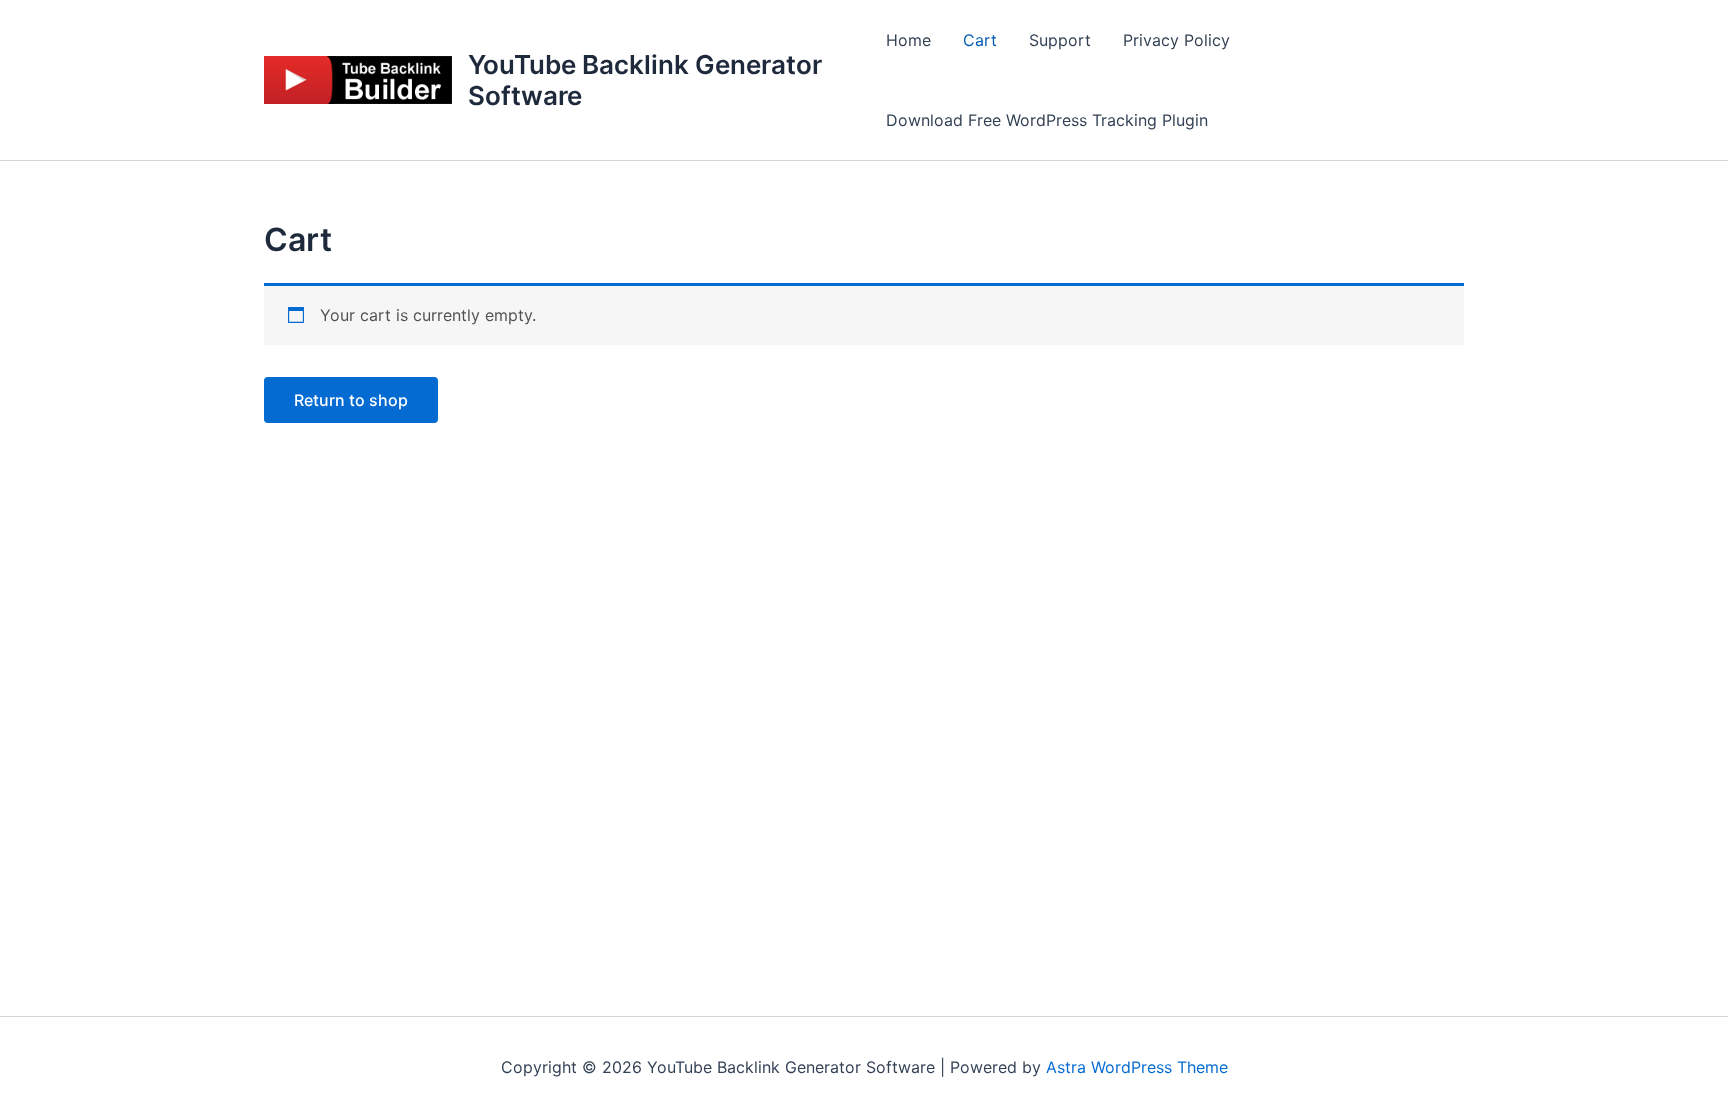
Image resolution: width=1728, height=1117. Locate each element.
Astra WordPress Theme (1137, 1067)
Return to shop (351, 400)
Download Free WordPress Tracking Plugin (1047, 120)
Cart (980, 40)
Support (1060, 40)
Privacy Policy (1176, 40)
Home (908, 40)
